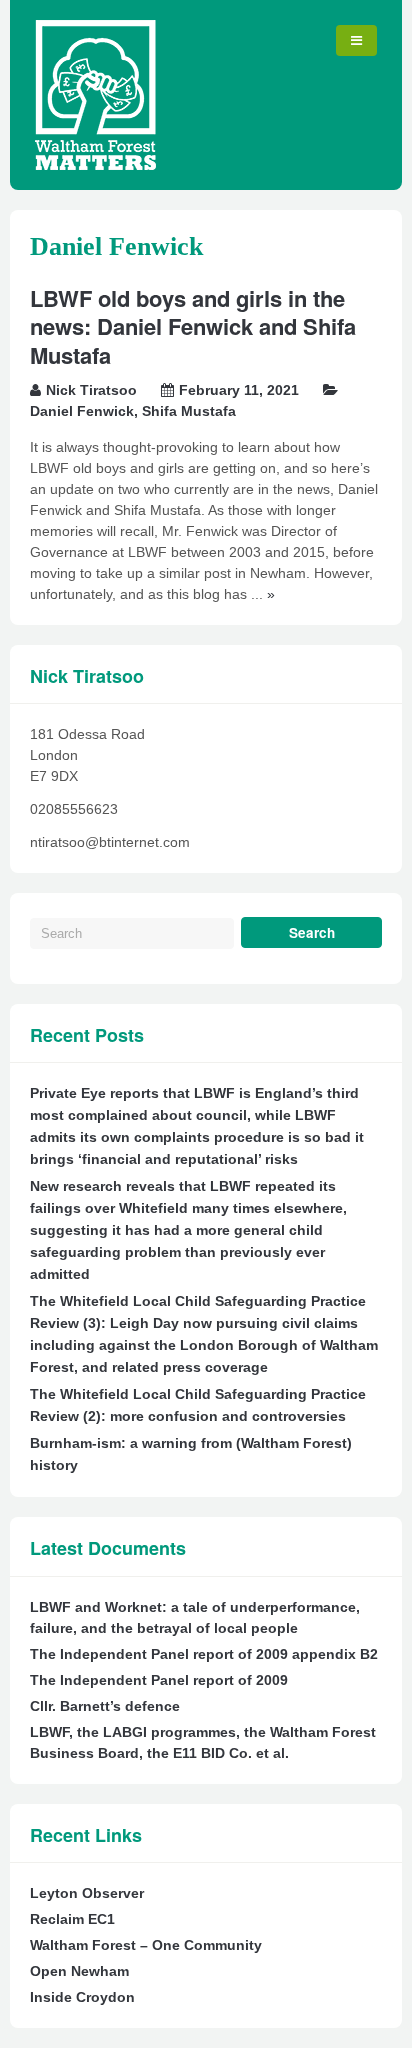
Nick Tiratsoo (91, 390)
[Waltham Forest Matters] (95, 165)
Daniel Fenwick (82, 411)
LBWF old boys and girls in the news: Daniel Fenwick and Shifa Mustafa (193, 326)
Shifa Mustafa (189, 411)
